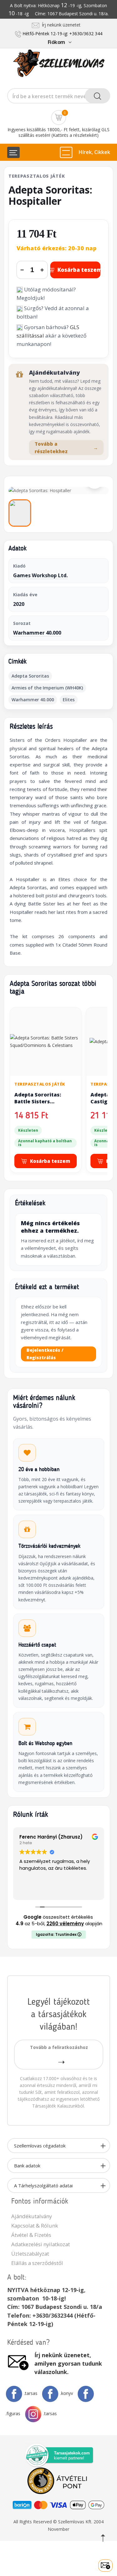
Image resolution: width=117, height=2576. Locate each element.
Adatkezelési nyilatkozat (41, 2244)
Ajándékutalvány (32, 2216)
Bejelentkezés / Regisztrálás (45, 1354)
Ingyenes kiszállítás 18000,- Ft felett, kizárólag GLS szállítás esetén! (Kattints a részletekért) (58, 132)
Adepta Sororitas (30, 676)
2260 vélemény (65, 1924)
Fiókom (56, 42)
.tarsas (31, 2393)
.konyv (67, 2393)
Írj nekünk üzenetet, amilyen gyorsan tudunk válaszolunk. (68, 2363)
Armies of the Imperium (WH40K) (47, 688)
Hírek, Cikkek (94, 152)
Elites (69, 700)
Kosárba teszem (79, 270)
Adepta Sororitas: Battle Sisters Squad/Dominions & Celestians (40, 1105)
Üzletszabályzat (30, 2254)
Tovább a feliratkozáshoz (59, 2047)
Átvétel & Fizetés (31, 2235)
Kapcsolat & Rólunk (35, 2226)
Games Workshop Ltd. (40, 575)
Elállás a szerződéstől (37, 2263)
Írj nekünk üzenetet (60, 25)
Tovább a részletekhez (66, 448)
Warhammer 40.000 (37, 633)
